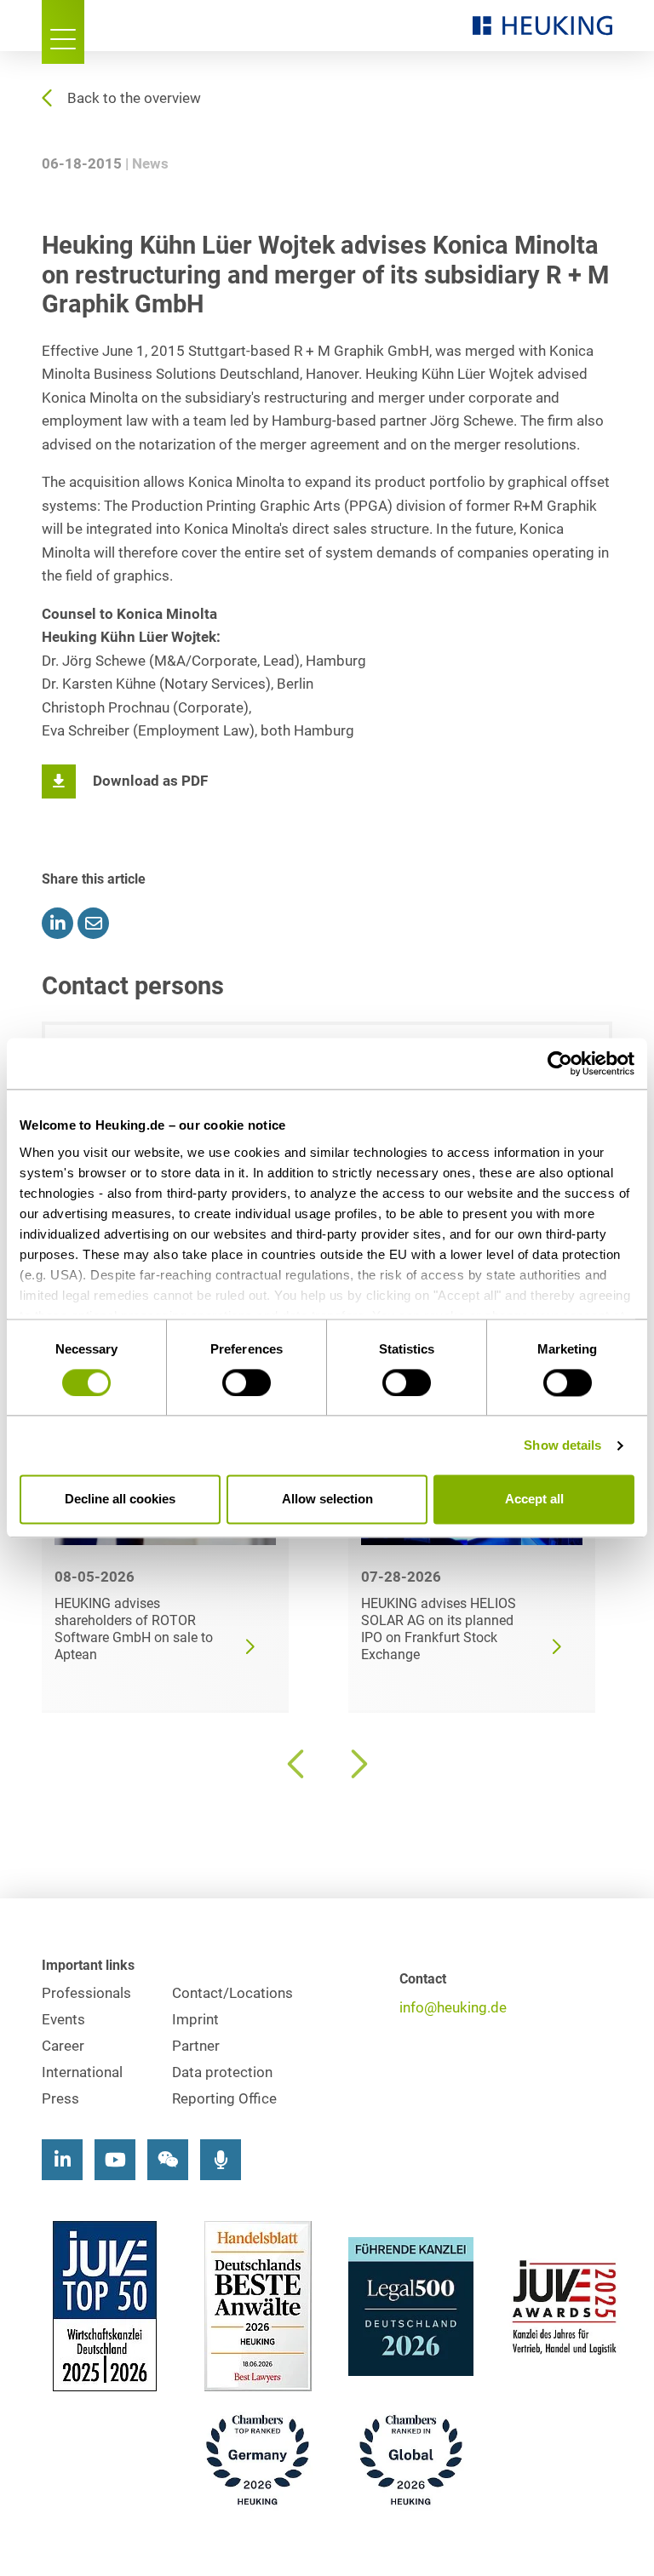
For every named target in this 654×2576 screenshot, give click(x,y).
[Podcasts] (221, 2160)
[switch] (247, 1382)
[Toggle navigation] (63, 32)
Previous (297, 1764)
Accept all (534, 1500)
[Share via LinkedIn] (57, 923)
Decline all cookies (120, 1500)
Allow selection (327, 1500)
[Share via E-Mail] (93, 923)
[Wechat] (168, 2160)
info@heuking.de (453, 2008)
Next (357, 1764)
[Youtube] (115, 2160)
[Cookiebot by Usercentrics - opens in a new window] (560, 1063)
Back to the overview (134, 98)
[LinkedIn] (62, 2160)
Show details (562, 1445)
